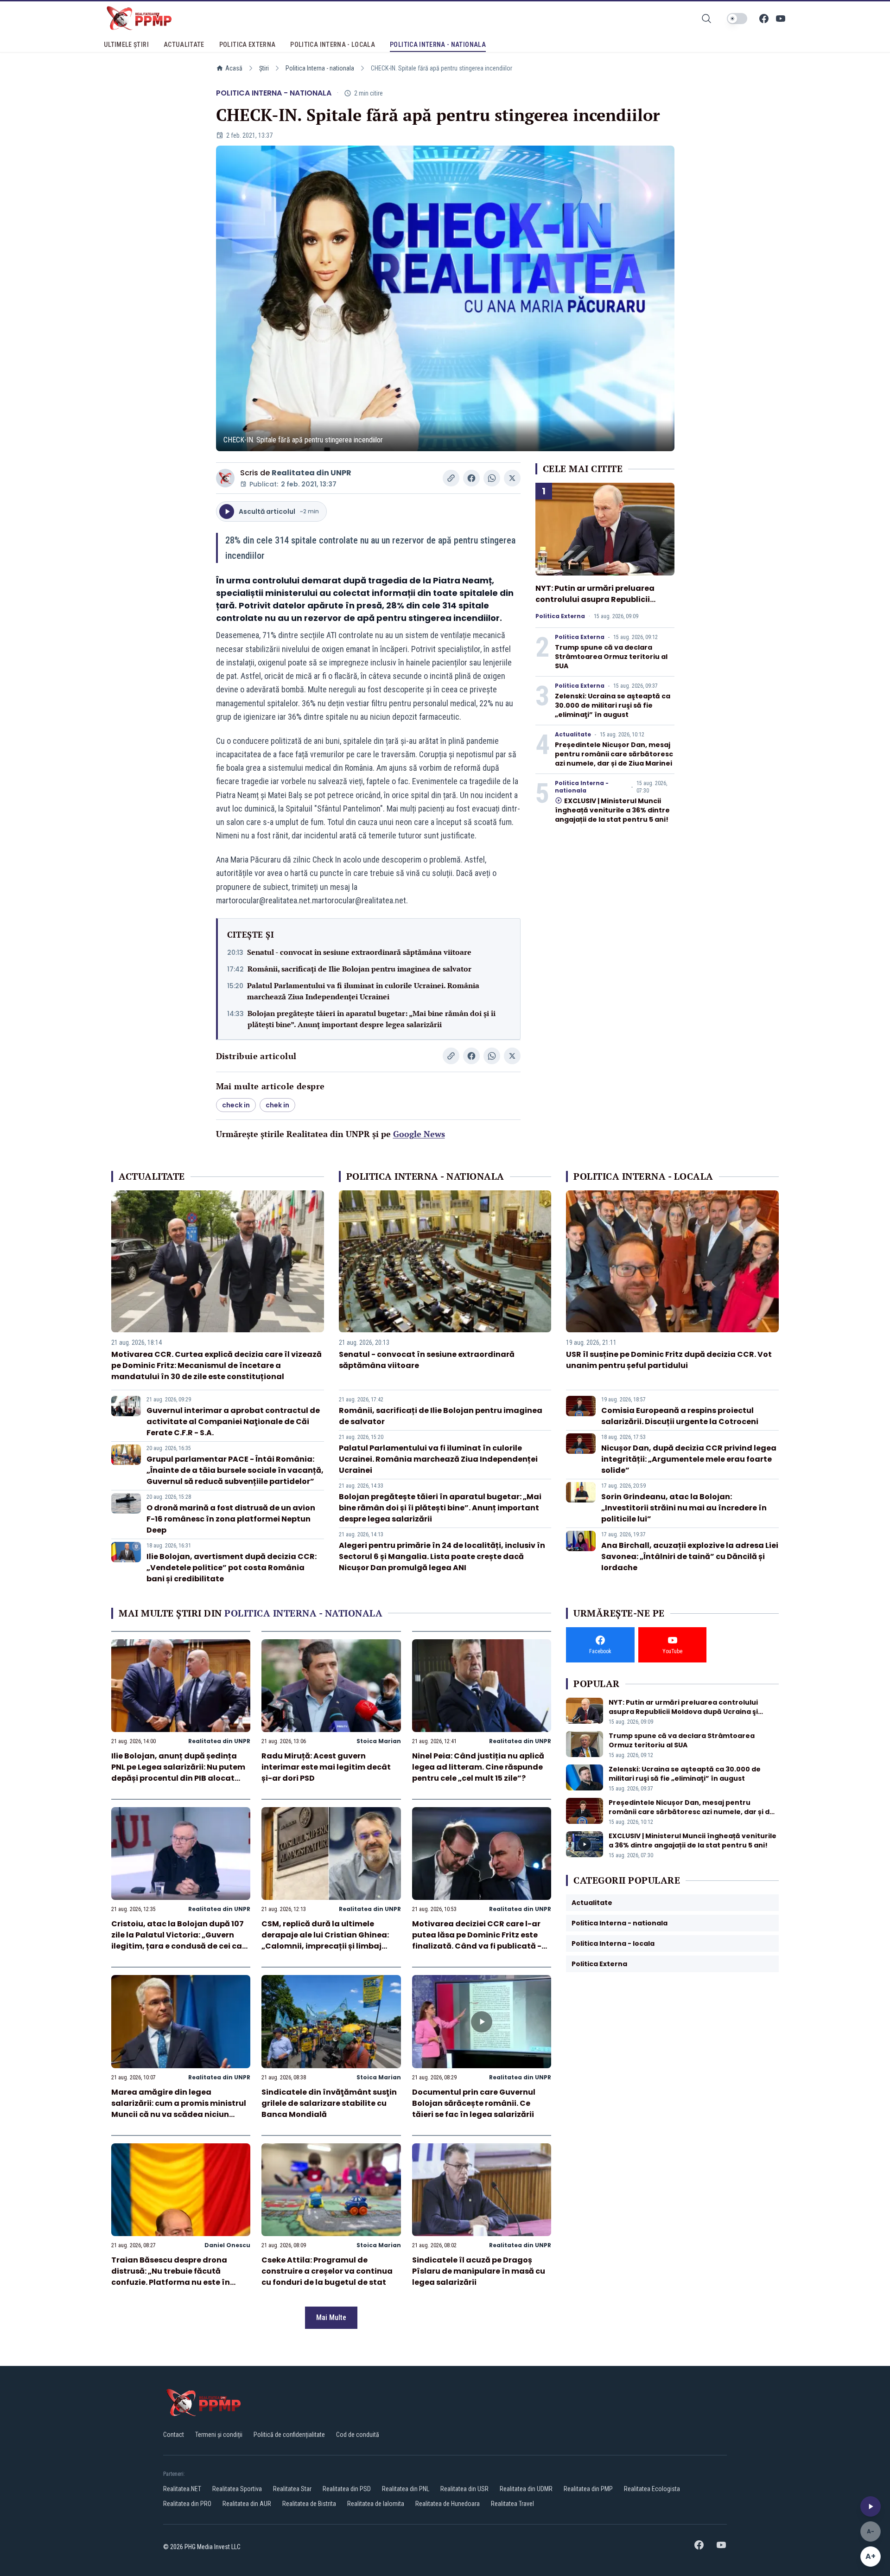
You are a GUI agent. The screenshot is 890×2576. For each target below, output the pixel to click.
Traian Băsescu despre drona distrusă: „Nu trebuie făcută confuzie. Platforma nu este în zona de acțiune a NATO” (171, 2277)
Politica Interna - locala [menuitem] (333, 45)
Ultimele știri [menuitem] (126, 45)
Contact (174, 2435)
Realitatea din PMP (588, 2489)
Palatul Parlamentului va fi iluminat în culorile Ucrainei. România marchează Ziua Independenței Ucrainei (363, 991)
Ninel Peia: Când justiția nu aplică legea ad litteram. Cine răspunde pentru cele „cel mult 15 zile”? (478, 1767)
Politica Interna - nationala (320, 68)
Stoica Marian (379, 1741)
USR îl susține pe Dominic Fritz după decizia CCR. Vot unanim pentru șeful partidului (669, 1360)
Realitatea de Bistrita (309, 2504)
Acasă (234, 68)
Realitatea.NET (182, 2489)
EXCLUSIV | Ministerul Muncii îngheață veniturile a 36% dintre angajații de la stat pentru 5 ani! (612, 810)
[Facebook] (764, 19)
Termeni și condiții (219, 2435)
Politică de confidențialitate (289, 2435)
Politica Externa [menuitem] (248, 45)
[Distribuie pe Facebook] (471, 478)
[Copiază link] (451, 478)
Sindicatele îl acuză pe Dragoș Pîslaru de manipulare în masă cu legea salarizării (479, 2271)
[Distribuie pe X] (512, 478)
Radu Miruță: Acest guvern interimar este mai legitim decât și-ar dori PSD (326, 1767)
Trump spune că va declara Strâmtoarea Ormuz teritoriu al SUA (611, 657)
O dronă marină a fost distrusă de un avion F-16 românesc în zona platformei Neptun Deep (231, 1519)
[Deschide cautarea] (706, 19)
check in (236, 1105)
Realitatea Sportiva (237, 2489)
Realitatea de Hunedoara (448, 2504)
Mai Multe (331, 2317)
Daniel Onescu (227, 2245)
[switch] (737, 19)
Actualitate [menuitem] (184, 45)
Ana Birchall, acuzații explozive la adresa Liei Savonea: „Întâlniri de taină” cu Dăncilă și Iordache (690, 1556)
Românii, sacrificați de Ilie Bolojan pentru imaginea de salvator (359, 969)
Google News (419, 1134)
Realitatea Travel (512, 2504)
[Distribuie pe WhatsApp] (492, 478)
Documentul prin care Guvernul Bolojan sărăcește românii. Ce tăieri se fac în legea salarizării (474, 2103)
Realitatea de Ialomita (376, 2504)
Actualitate (573, 735)
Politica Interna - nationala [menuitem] (438, 45)
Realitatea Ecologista (652, 2489)
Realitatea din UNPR (311, 473)
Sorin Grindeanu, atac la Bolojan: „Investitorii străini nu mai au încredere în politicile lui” (684, 1508)
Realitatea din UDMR (526, 2489)
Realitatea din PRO (187, 2504)
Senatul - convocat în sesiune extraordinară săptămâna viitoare (359, 952)
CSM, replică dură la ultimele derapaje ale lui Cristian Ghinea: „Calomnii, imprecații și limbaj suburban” (325, 1940)
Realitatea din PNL (406, 2489)
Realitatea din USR (464, 2489)
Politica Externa (560, 616)
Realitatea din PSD (347, 2489)
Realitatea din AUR (247, 2504)
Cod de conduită (358, 2435)
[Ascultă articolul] (871, 2506)
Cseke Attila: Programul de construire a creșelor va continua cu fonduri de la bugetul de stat (327, 2271)
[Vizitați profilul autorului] (225, 478)
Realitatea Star (292, 2489)
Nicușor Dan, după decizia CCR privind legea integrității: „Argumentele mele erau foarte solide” (689, 1459)
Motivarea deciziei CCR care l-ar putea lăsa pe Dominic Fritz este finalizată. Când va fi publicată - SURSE (477, 1940)
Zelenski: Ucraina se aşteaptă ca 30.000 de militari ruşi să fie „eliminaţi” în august (613, 705)
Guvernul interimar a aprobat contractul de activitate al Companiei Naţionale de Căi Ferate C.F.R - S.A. (233, 1422)
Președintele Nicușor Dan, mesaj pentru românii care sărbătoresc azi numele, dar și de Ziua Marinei (614, 754)
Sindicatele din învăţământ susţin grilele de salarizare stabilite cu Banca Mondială (329, 2103)
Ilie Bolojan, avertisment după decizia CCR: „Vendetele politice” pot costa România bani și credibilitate (232, 1568)
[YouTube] (781, 19)
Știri (264, 68)
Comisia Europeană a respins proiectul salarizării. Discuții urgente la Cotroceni (680, 1416)
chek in (277, 1105)
